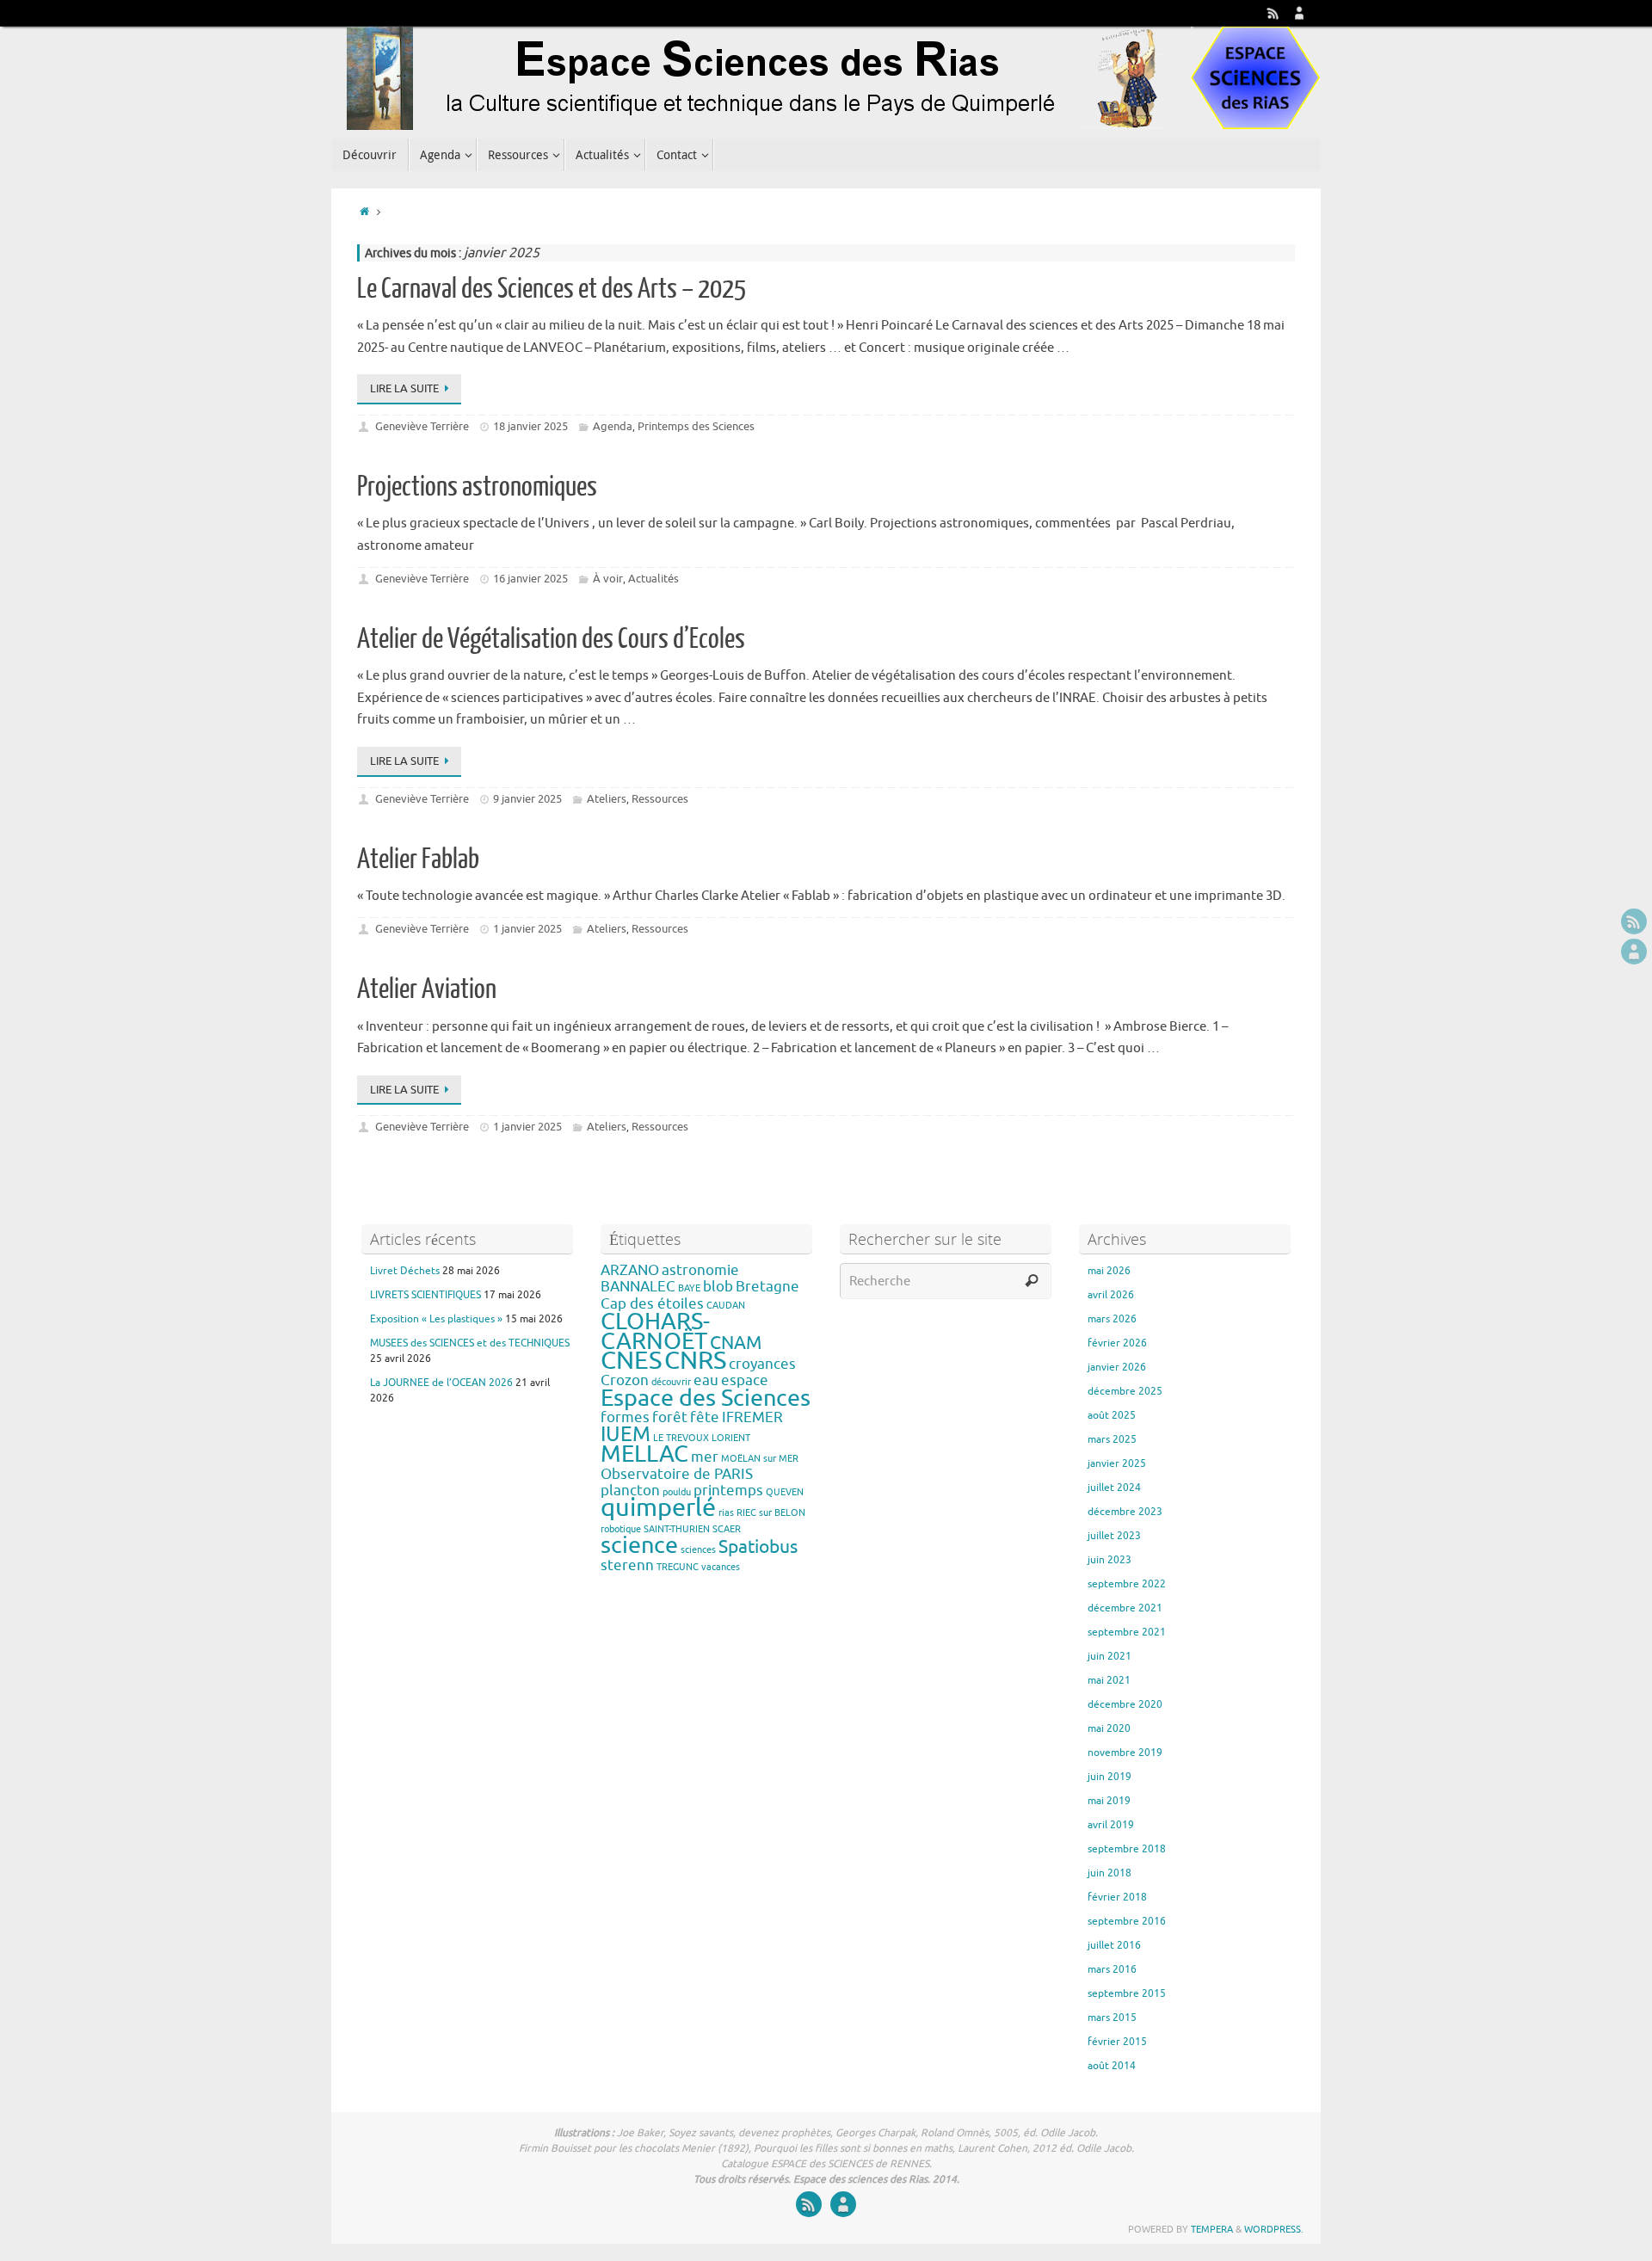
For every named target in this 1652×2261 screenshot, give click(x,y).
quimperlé (658, 1508)
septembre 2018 (1127, 1849)
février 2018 (1117, 1897)
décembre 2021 (1125, 1608)
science (639, 1545)
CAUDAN (726, 1306)
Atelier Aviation (427, 989)
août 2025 (1112, 1415)
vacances (721, 1567)
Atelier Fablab (418, 859)
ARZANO (630, 1270)
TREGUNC (678, 1567)
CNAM (736, 1343)
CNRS (695, 1361)
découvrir (671, 1382)
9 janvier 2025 (527, 799)
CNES (631, 1361)
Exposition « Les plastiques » (436, 1319)
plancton (630, 1491)
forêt (670, 1417)
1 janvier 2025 (527, 929)
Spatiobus (758, 1547)
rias (726, 1513)
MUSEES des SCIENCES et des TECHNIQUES (470, 1343)
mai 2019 (1109, 1801)
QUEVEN (785, 1492)
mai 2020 (1109, 1728)
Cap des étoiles (652, 1304)
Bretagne (767, 1287)
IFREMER (752, 1417)
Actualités (653, 579)
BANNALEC (638, 1287)
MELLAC (644, 1454)
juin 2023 (1110, 1560)
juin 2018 (1110, 1873)
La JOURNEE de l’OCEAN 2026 (441, 1383)
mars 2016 (1112, 1969)
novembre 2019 (1125, 1753)
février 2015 (1117, 2042)
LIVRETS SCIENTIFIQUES (425, 1295)
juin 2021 (1110, 1656)
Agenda (613, 426)
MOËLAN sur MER (760, 1459)
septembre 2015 (1127, 1993)
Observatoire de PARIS (677, 1474)
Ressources (660, 799)
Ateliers (607, 799)
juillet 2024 (1114, 1488)
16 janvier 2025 (530, 579)
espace (745, 1380)
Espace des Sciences (706, 1398)
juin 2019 (1110, 1777)
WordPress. (1274, 2229)
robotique (621, 1529)
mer (705, 1457)
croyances (762, 1364)
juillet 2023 (1114, 1536)
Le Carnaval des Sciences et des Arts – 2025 (552, 289)
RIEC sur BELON (771, 1513)
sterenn (627, 1565)
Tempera (1212, 2229)
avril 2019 (1111, 1825)
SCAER (727, 1529)
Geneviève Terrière (422, 426)
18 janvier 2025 (530, 426)
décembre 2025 (1125, 1391)
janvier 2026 (1117, 1367)
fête (705, 1417)
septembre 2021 (1127, 1632)
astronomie (700, 1270)
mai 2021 (1109, 1680)
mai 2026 (1109, 1271)
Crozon (625, 1380)
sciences (698, 1550)
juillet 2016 (1114, 1945)
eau (706, 1380)
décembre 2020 (1125, 1704)
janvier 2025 (1117, 1463)
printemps (728, 1491)
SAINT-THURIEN (677, 1529)
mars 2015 (1112, 2018)
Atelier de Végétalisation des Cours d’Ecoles (551, 639)
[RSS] (1273, 13)
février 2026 (1117, 1343)
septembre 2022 (1127, 1584)
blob (718, 1287)
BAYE (689, 1288)
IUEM (626, 1434)
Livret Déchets (405, 1271)
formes (625, 1417)
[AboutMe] (1299, 13)
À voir (608, 579)
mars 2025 (1112, 1439)
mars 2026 (1112, 1319)
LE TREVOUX (681, 1438)
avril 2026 (1111, 1295)
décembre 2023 (1125, 1512)
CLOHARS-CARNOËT (655, 1331)
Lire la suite (404, 388)
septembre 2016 (1127, 1921)
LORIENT (731, 1438)
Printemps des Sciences (696, 426)
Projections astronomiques (477, 487)
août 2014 (1112, 2066)
